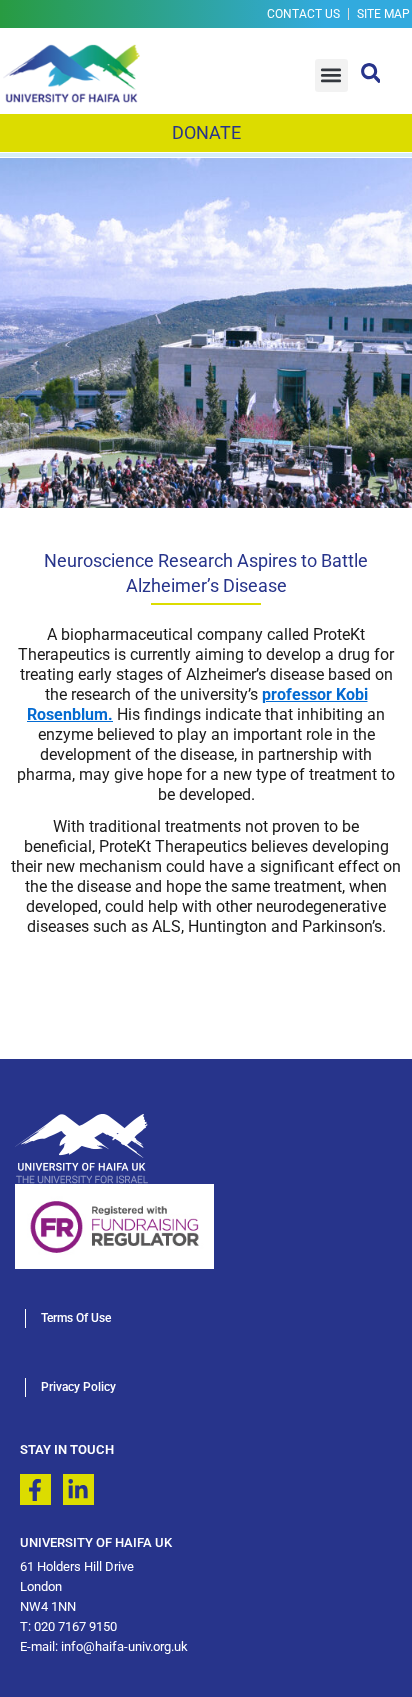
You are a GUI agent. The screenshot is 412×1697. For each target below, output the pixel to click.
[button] (331, 75)
